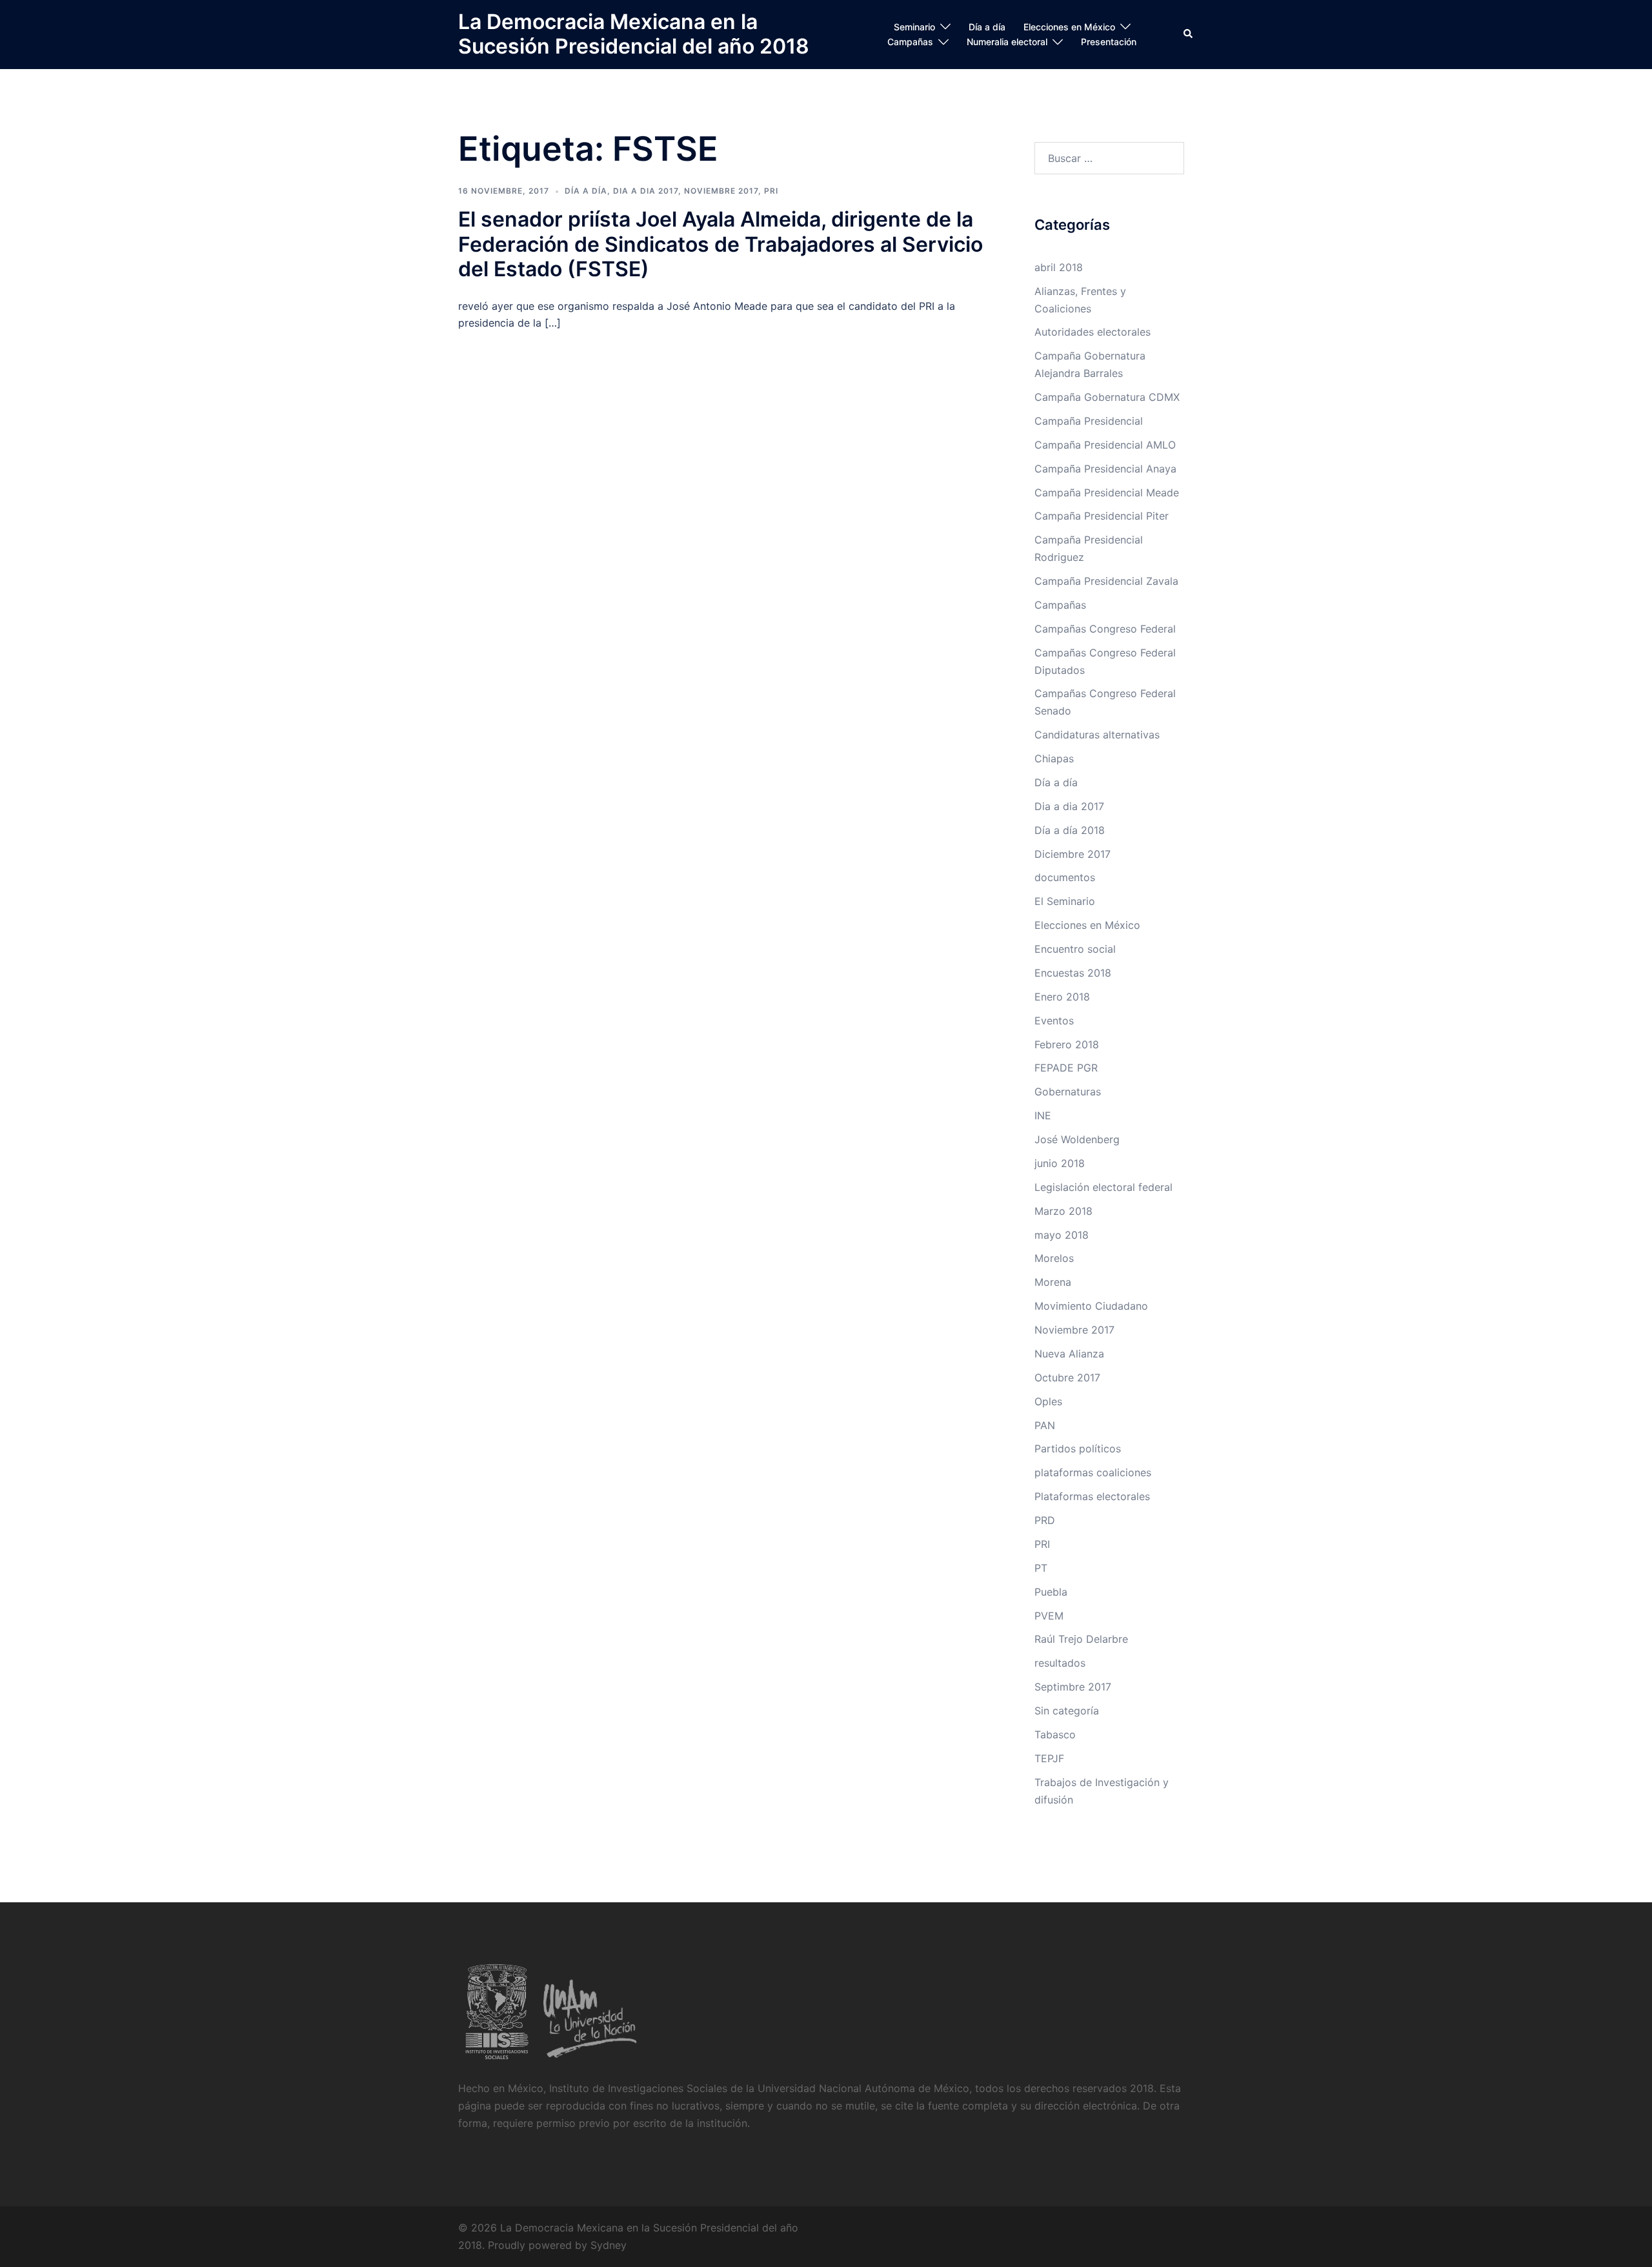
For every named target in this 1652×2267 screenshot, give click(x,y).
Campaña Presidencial (1089, 421)
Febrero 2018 (1067, 1044)
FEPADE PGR (1066, 1068)
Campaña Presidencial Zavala (1106, 581)
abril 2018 (1059, 267)
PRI (771, 191)
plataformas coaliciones (1093, 1472)
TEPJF (1049, 1758)
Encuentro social (1075, 949)
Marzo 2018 (1063, 1211)
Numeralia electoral (1007, 42)
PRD (1045, 1520)
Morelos (1054, 1258)
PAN (1045, 1425)
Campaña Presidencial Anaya (1105, 469)
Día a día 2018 (1070, 830)
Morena (1053, 1282)
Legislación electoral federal (1103, 1187)
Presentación (1109, 42)
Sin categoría (1067, 1711)
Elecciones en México (1069, 27)
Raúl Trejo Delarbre (1081, 1639)
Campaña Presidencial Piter (1102, 516)
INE (1043, 1115)
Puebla (1051, 1592)
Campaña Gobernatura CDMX (1107, 397)
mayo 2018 (1062, 1235)
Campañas (910, 42)
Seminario (914, 27)
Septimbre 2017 (1073, 1687)
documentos (1065, 877)
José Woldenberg (1077, 1139)
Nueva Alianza (1069, 1354)
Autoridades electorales (1093, 332)
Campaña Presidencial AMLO (1105, 445)
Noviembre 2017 (721, 191)
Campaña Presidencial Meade (1107, 493)
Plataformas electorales (1092, 1496)
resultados (1060, 1663)
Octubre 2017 (1067, 1377)
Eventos (1054, 1021)
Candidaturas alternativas (1097, 735)
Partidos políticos (1078, 1449)
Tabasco (1055, 1734)
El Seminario (1065, 901)
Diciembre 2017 (1073, 854)
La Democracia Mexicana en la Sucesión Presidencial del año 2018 (634, 34)
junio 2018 (1060, 1163)
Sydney (609, 2245)
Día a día (987, 27)
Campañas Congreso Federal (1105, 629)
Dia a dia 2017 (646, 191)
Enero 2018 (1062, 997)
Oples (1048, 1401)
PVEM (1049, 1616)
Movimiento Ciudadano (1091, 1306)
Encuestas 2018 (1073, 973)
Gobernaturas (1068, 1092)
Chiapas (1054, 758)
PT (1041, 1568)
